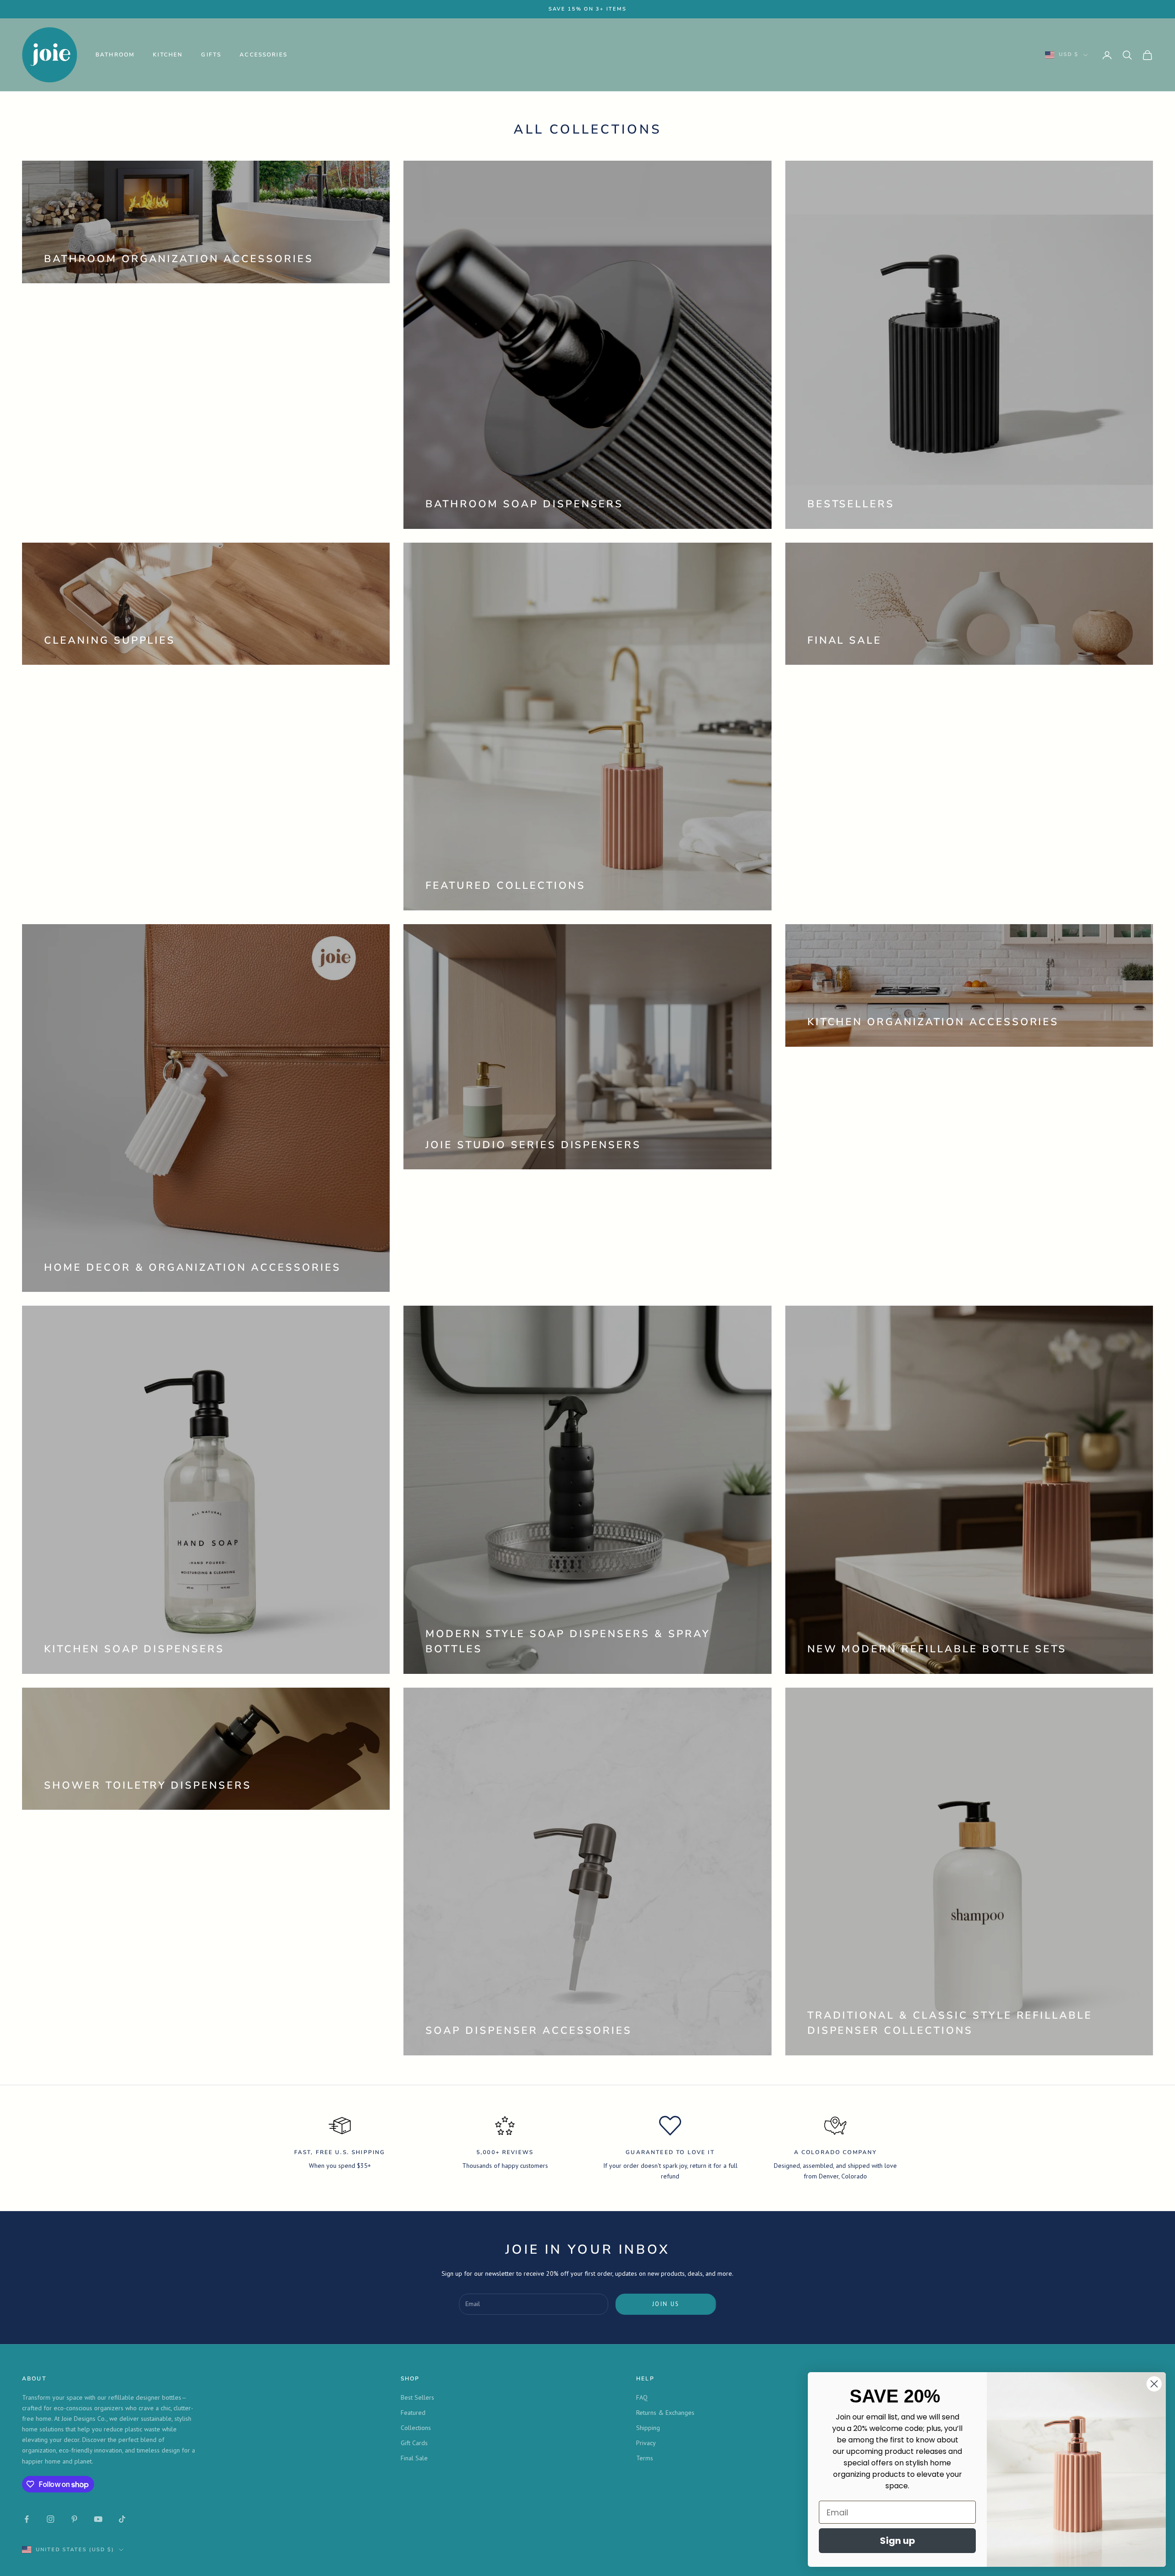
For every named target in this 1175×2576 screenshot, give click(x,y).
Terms (645, 2458)
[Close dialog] (1154, 2384)
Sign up (898, 2541)
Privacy (646, 2443)
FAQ (642, 2397)
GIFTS (211, 55)
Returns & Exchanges (665, 2413)
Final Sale (414, 2458)
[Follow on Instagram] (50, 2519)
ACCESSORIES (263, 55)
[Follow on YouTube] (98, 2519)
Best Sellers (417, 2397)
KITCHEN (168, 55)
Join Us (666, 2304)
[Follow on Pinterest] (74, 2519)
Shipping (648, 2428)
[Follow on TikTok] (122, 2519)
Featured (413, 2413)
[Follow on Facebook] (27, 2519)
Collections (416, 2428)
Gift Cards (414, 2443)
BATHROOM (115, 55)
